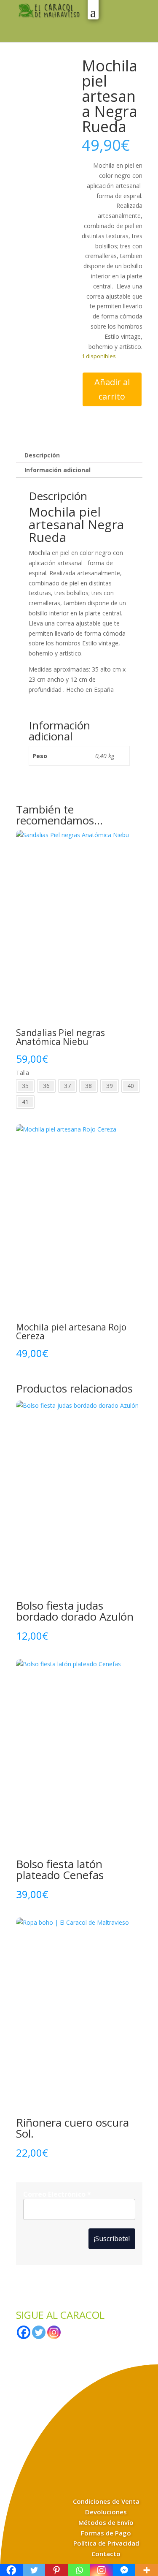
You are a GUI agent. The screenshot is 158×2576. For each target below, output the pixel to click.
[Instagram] (54, 2332)
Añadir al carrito (112, 389)
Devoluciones (106, 2512)
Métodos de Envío (106, 2522)
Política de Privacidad (106, 2543)
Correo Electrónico (57, 2194)
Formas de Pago (106, 2533)
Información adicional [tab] (58, 470)
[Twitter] (39, 2332)
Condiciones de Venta (106, 2501)
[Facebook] (24, 2332)
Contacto (106, 2554)
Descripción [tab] (42, 455)
